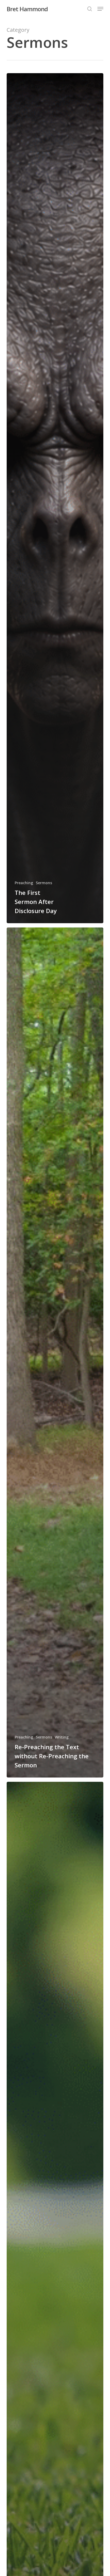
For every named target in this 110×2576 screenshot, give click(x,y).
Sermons (44, 883)
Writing (62, 1737)
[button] (100, 9)
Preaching (24, 883)
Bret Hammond (27, 9)
